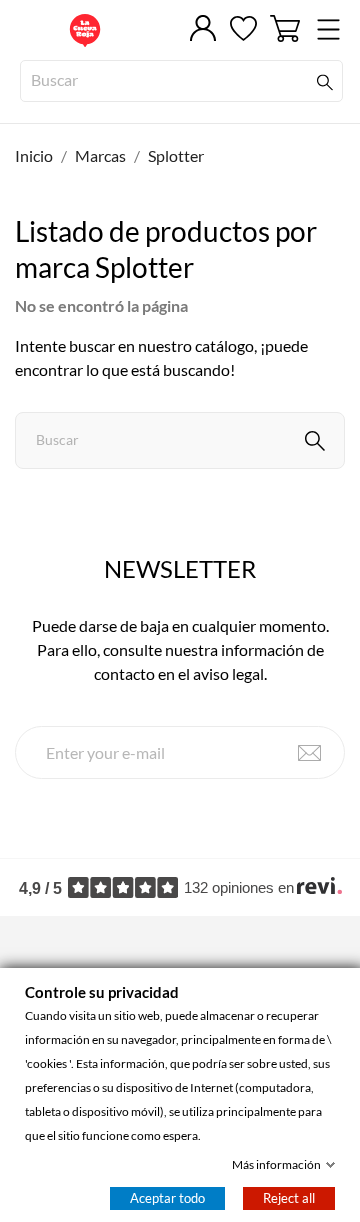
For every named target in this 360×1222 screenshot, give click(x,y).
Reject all (289, 1198)
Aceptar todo (167, 1198)
